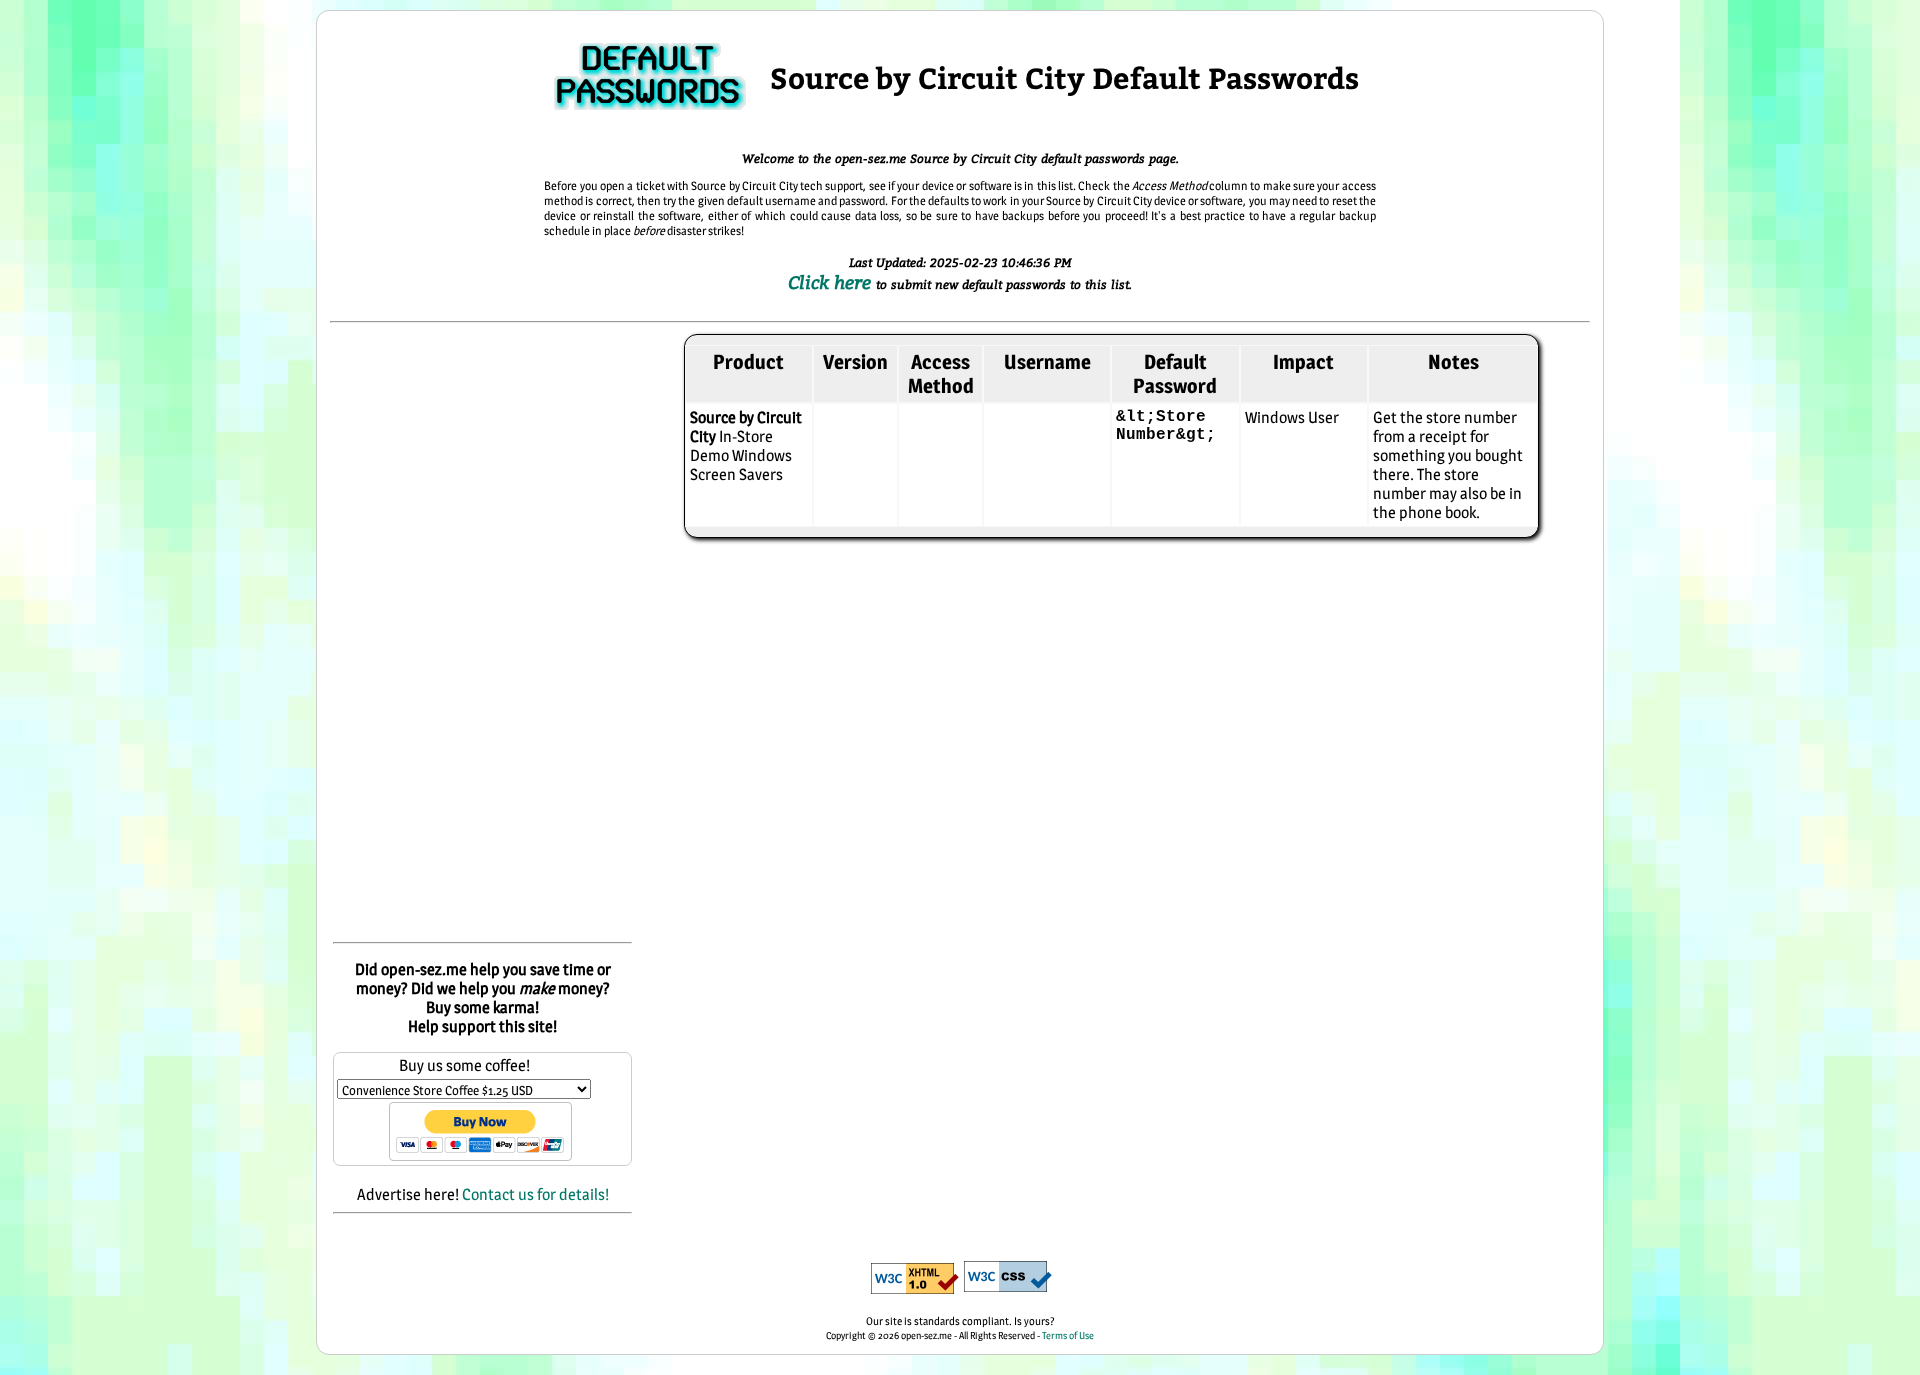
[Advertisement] (482, 634)
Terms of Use (1068, 1335)
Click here (832, 282)
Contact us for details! (535, 1194)
